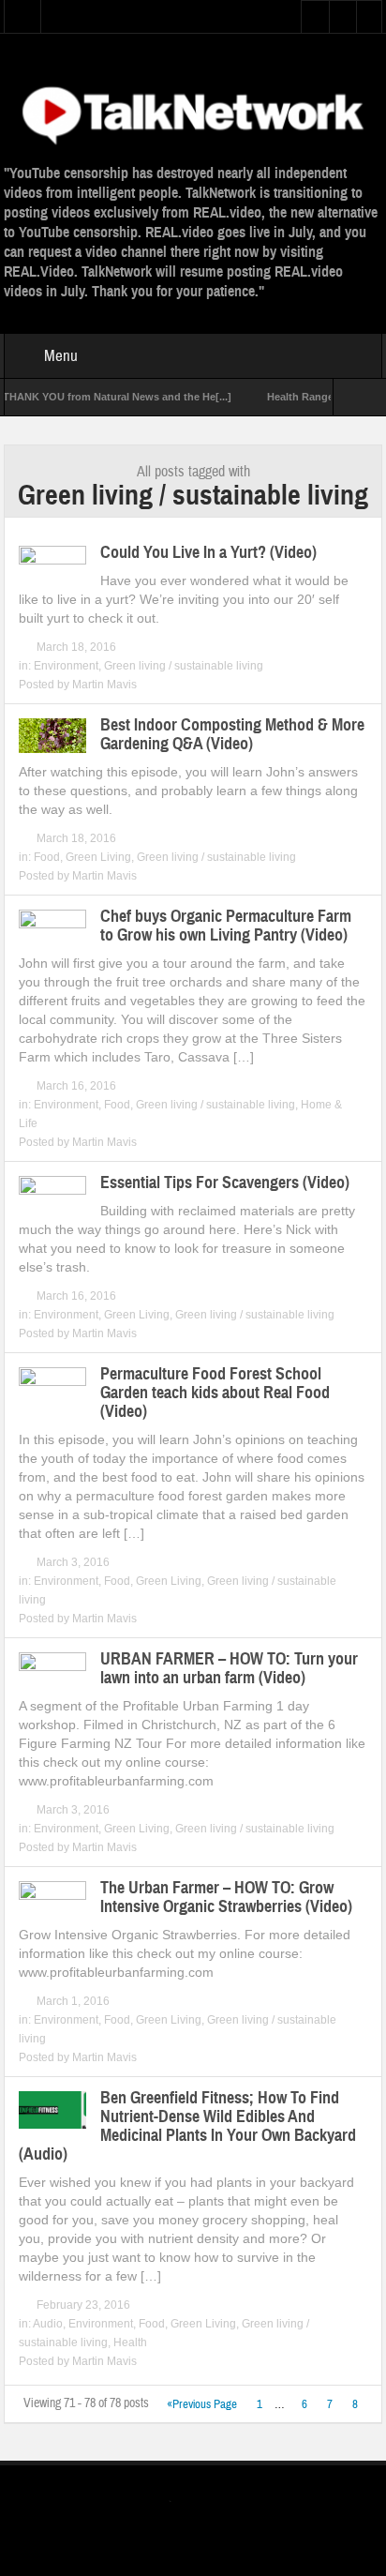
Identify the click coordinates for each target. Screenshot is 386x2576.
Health (130, 2343)
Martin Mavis (104, 685)
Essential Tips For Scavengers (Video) (225, 1183)
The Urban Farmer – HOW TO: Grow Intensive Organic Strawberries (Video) (226, 1897)
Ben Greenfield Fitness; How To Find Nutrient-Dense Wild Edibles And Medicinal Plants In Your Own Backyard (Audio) (187, 2126)
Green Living (98, 857)
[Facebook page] (211, 2504)
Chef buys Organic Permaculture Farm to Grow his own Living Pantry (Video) (226, 926)
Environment (66, 666)
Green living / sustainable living (184, 666)
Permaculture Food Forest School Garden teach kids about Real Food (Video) (215, 1393)
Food (47, 857)
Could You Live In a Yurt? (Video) (208, 552)
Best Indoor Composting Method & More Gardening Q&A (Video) (232, 734)
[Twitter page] (181, 2504)
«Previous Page (202, 2404)
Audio (48, 2324)
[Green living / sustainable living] (193, 113)
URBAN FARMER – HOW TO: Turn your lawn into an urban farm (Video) (229, 1668)
